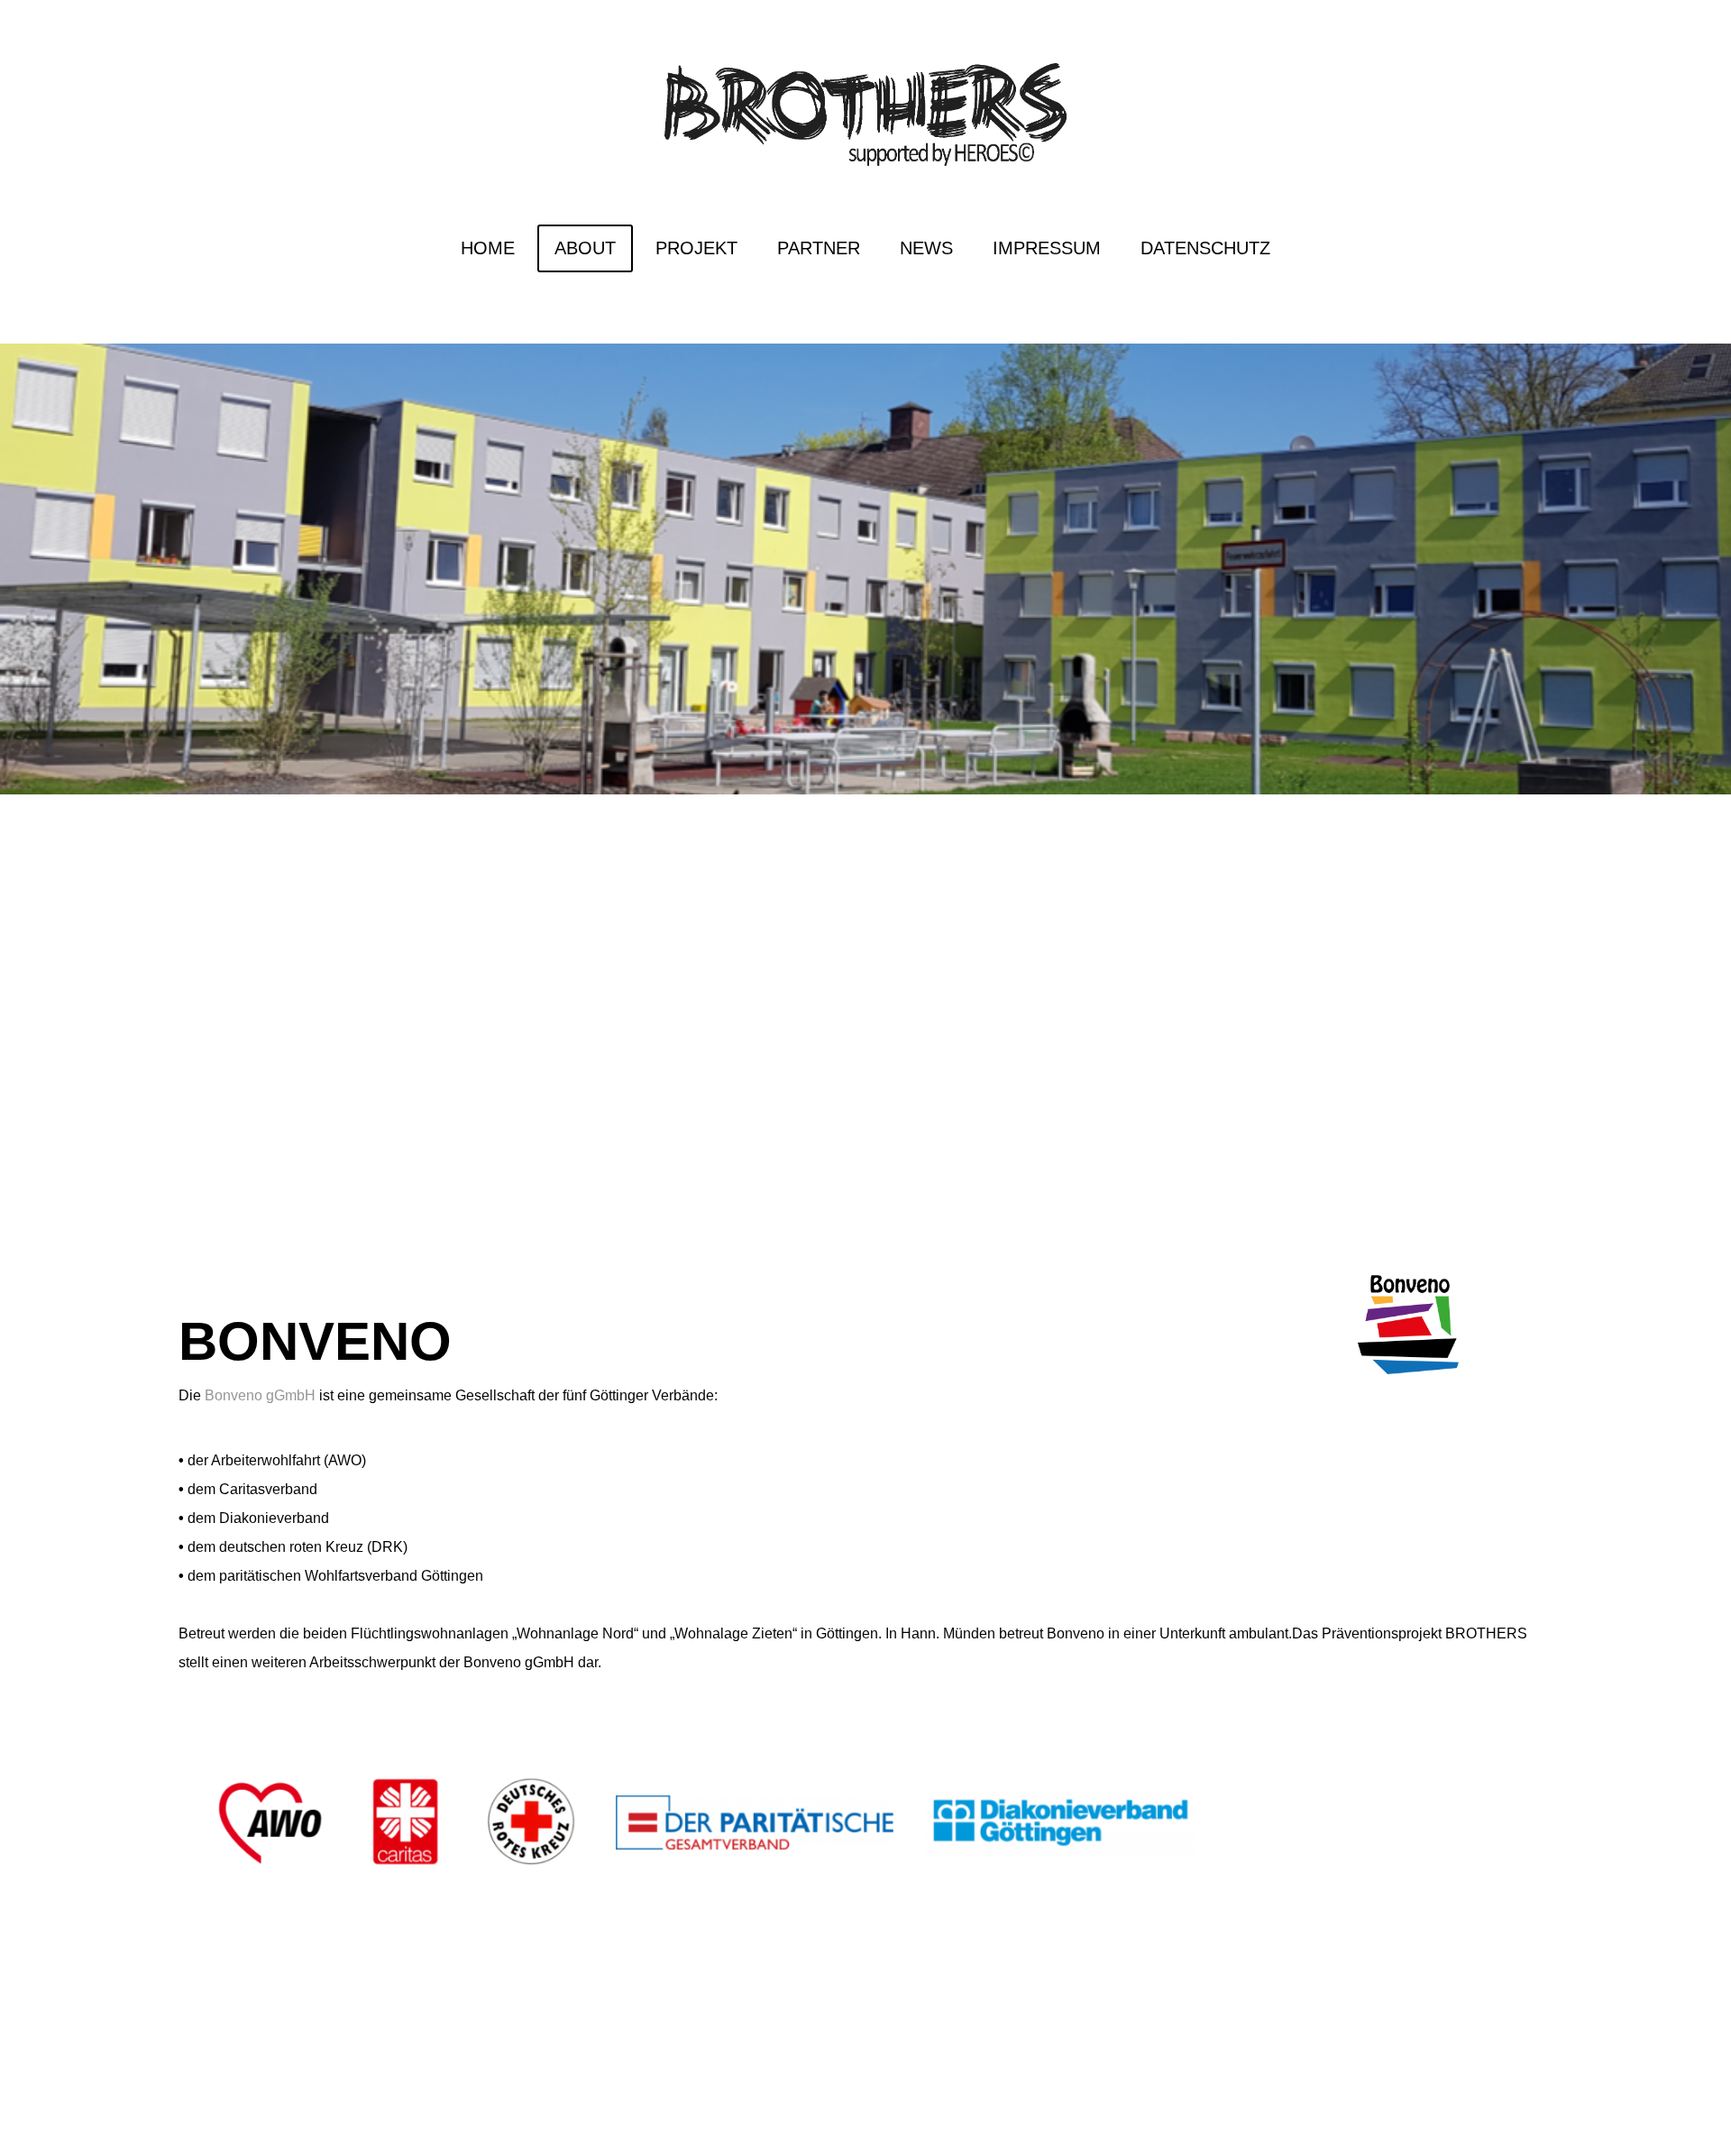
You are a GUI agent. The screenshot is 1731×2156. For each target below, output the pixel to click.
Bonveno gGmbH (260, 1395)
